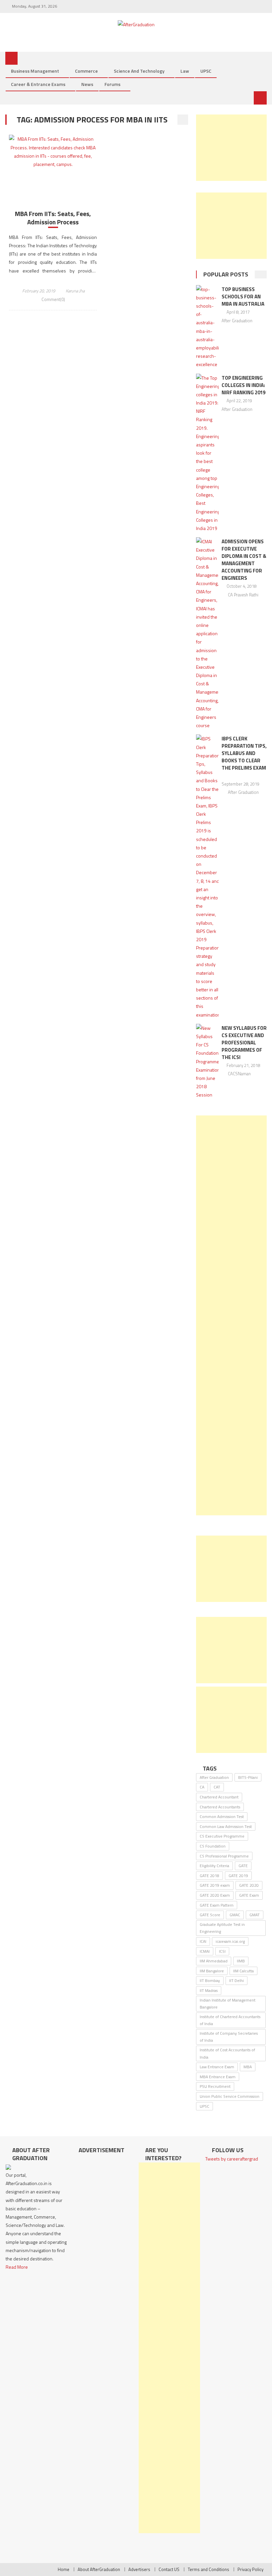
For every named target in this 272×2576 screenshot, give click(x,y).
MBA (248, 2067)
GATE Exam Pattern (217, 1905)
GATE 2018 (209, 1876)
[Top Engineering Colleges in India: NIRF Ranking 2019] (207, 453)
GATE (243, 1866)
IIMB (241, 1961)
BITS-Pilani (248, 1777)
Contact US (169, 2569)
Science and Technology (139, 71)
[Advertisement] (231, 148)
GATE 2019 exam (215, 1885)
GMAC (235, 1915)
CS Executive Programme (222, 1836)
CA (202, 1787)
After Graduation (237, 321)
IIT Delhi (237, 1980)
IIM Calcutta (243, 1971)
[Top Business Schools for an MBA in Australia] (207, 327)
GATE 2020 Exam (215, 1895)
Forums (112, 84)
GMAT (255, 1915)
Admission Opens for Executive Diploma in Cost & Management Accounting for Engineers (244, 560)
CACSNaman (239, 1074)
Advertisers (139, 2569)
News (87, 84)
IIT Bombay (210, 1980)
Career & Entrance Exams (38, 84)
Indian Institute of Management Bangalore (228, 2004)
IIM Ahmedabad (214, 1961)
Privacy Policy (250, 2569)
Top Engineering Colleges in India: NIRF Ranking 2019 (243, 385)
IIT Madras (209, 1990)
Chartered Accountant (219, 1797)
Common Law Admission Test (226, 1826)
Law (185, 71)
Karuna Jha (75, 291)
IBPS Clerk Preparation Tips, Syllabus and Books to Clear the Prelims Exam (244, 753)
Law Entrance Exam (217, 2067)
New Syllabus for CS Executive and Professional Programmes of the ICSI (244, 1043)
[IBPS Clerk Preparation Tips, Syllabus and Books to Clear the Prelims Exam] (207, 876)
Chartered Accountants (220, 1807)
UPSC (206, 71)
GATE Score (210, 1915)
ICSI (222, 1951)
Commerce (86, 71)
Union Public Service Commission (230, 2096)
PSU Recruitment (215, 2086)
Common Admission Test (222, 1817)
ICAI (203, 1941)
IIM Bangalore (212, 1971)
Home (64, 2569)
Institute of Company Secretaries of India (229, 2037)
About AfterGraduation (99, 2569)
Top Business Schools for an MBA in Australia (243, 297)
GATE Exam (249, 1895)
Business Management (35, 71)
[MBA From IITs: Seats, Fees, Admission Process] (53, 152)
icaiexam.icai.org (230, 1941)
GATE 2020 (249, 1885)
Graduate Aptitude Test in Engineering (222, 1928)
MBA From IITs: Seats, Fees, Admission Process (53, 218)
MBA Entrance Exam (218, 2077)
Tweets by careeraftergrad (232, 2159)
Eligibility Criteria (214, 1866)
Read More (17, 2267)
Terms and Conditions (208, 2569)
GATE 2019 (238, 1876)
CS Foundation (213, 1846)
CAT (217, 1787)
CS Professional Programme (224, 1856)
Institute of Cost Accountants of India (227, 2053)
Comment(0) (53, 299)
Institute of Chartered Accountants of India (230, 2020)
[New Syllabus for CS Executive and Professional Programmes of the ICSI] (207, 1061)
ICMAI (205, 1951)
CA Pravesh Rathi (243, 595)
